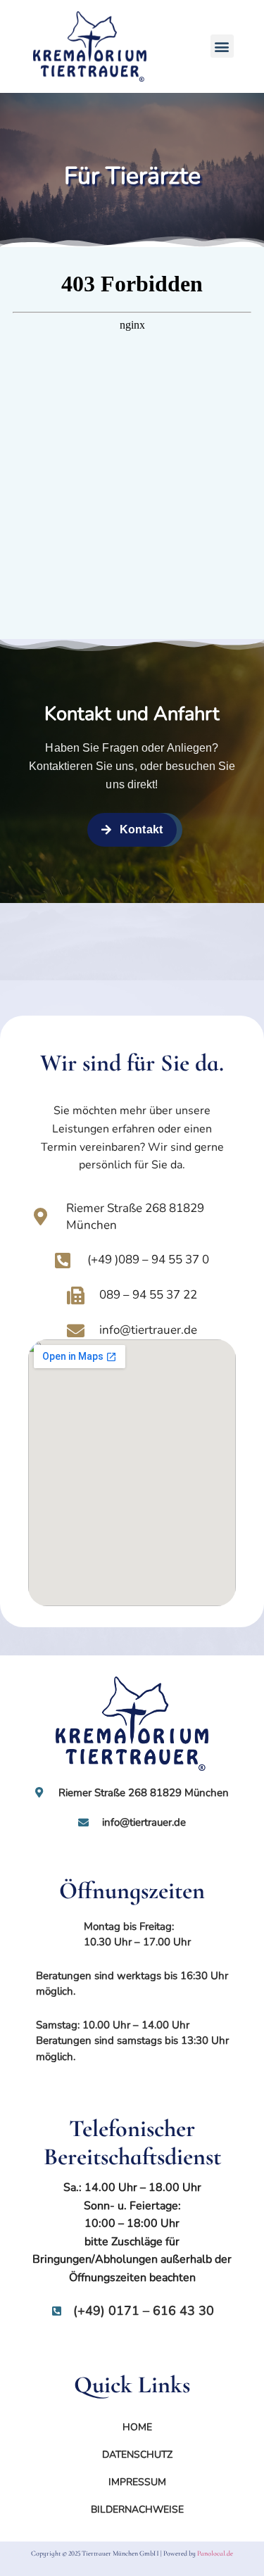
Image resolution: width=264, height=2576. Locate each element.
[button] (222, 46)
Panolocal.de (215, 2553)
